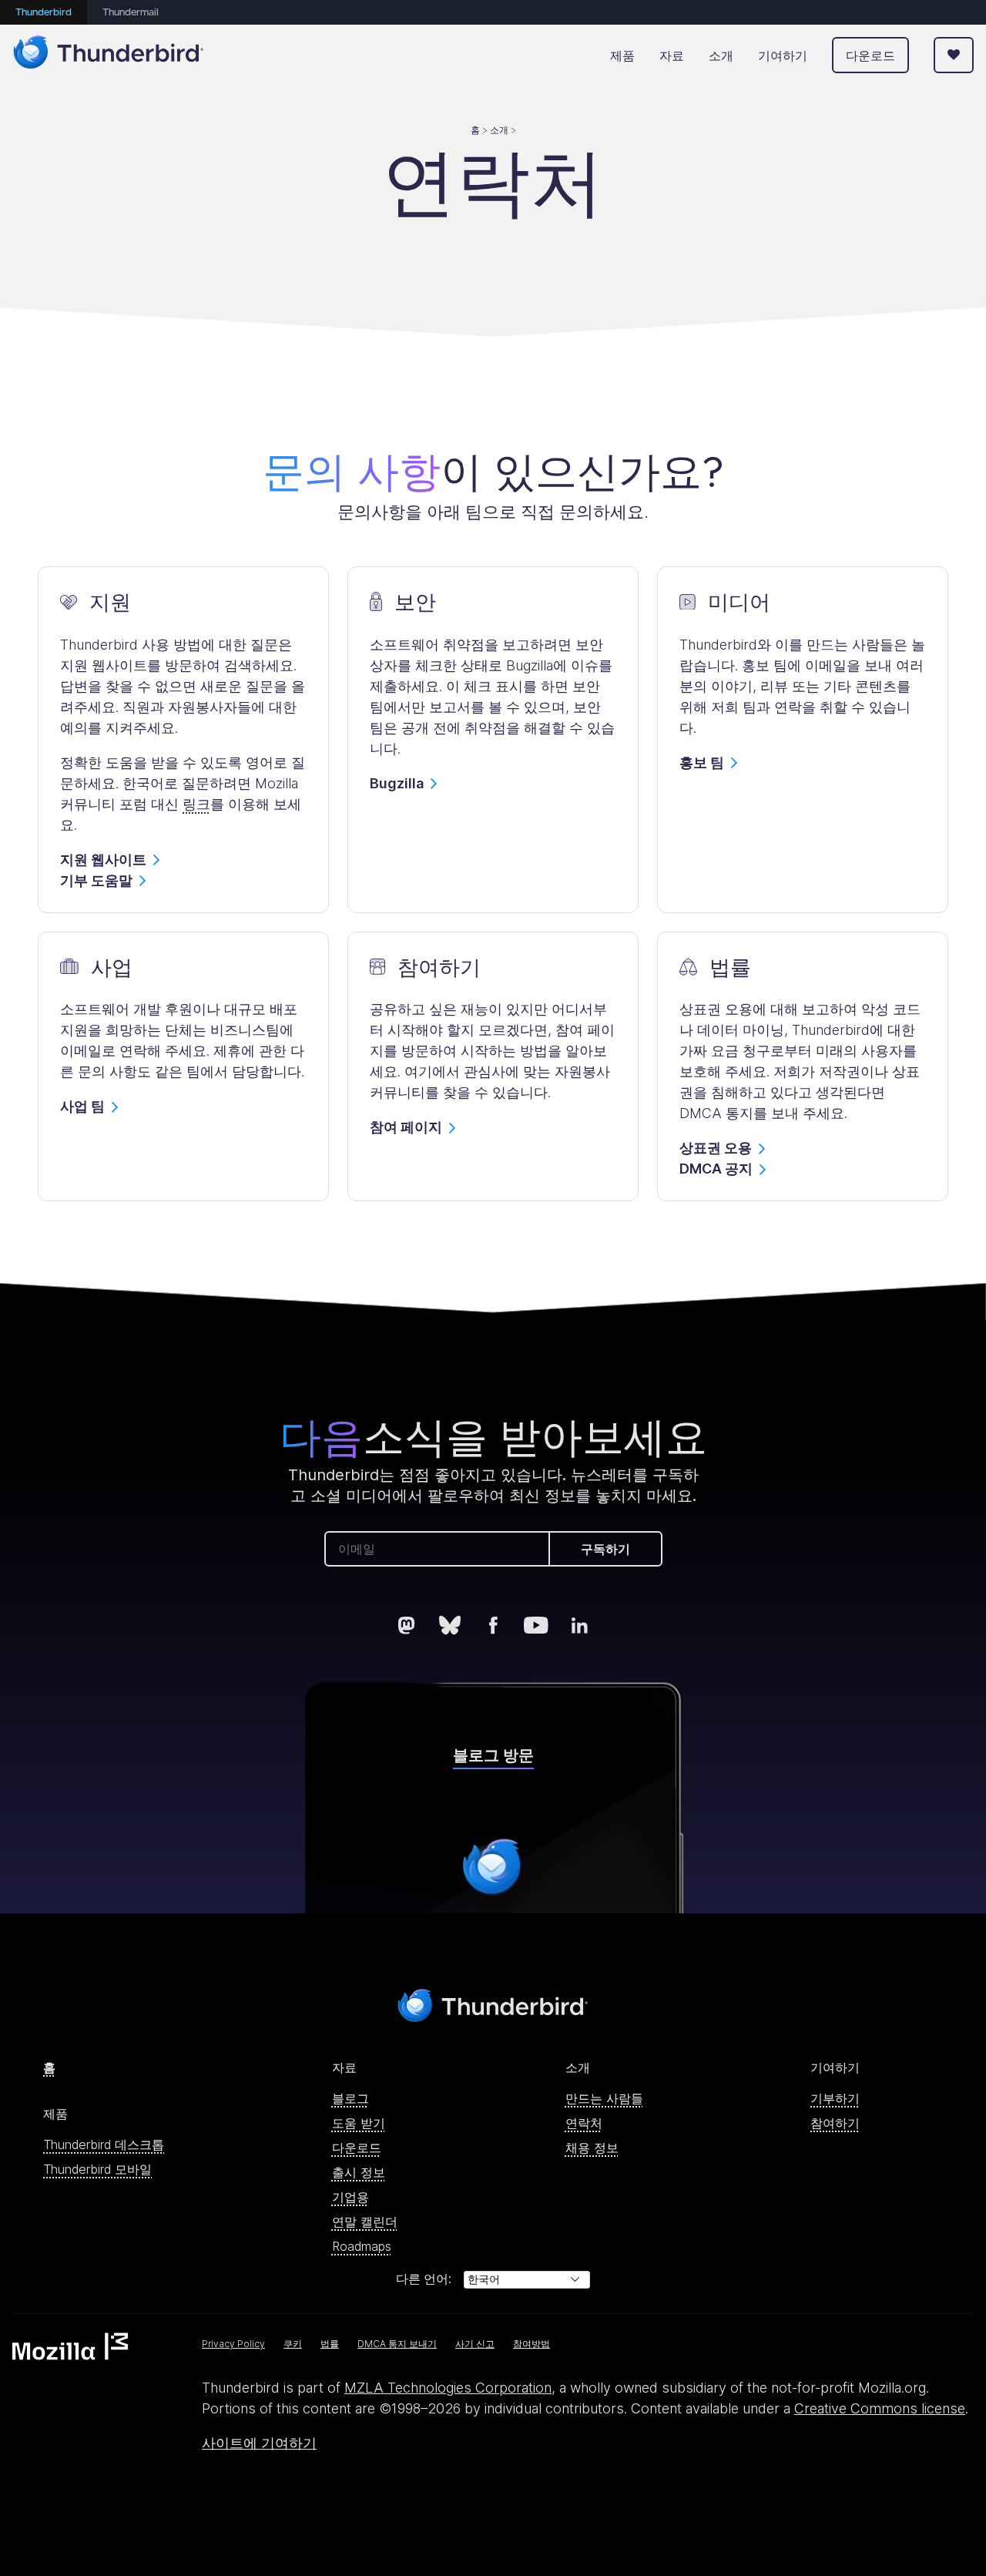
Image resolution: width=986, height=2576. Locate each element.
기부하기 (835, 2098)
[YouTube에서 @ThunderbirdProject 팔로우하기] (536, 1625)
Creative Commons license (880, 2408)
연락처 (584, 2123)
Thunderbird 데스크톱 (104, 2144)
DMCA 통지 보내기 (397, 2344)
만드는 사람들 (604, 2098)
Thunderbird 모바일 (97, 2169)
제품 (622, 55)
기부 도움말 (96, 880)
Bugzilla (397, 783)
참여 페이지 (406, 1127)
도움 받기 (359, 2123)
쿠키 (293, 2344)
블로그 (350, 2098)
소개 (721, 55)
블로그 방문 (493, 1755)
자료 (672, 55)
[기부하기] (954, 55)
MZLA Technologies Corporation (448, 2388)
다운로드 (870, 55)
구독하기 (605, 1549)
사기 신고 (475, 2344)
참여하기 (835, 2123)
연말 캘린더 (365, 2222)
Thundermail (131, 13)
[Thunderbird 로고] (109, 55)
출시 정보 (359, 2172)
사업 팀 (82, 1106)
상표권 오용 (716, 1148)
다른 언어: (424, 2279)
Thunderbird (44, 13)
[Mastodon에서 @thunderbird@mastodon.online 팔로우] (407, 1625)
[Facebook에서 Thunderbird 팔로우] (493, 1625)
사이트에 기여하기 (259, 2443)
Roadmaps (362, 2246)
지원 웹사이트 (103, 860)
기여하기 (783, 55)
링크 (196, 804)
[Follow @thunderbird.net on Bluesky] (450, 1625)
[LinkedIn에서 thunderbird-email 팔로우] (579, 1625)
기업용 (350, 2197)
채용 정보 (592, 2148)
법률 (330, 2344)
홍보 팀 (702, 762)
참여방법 (532, 2344)
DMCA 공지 (716, 1169)
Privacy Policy (233, 2344)
